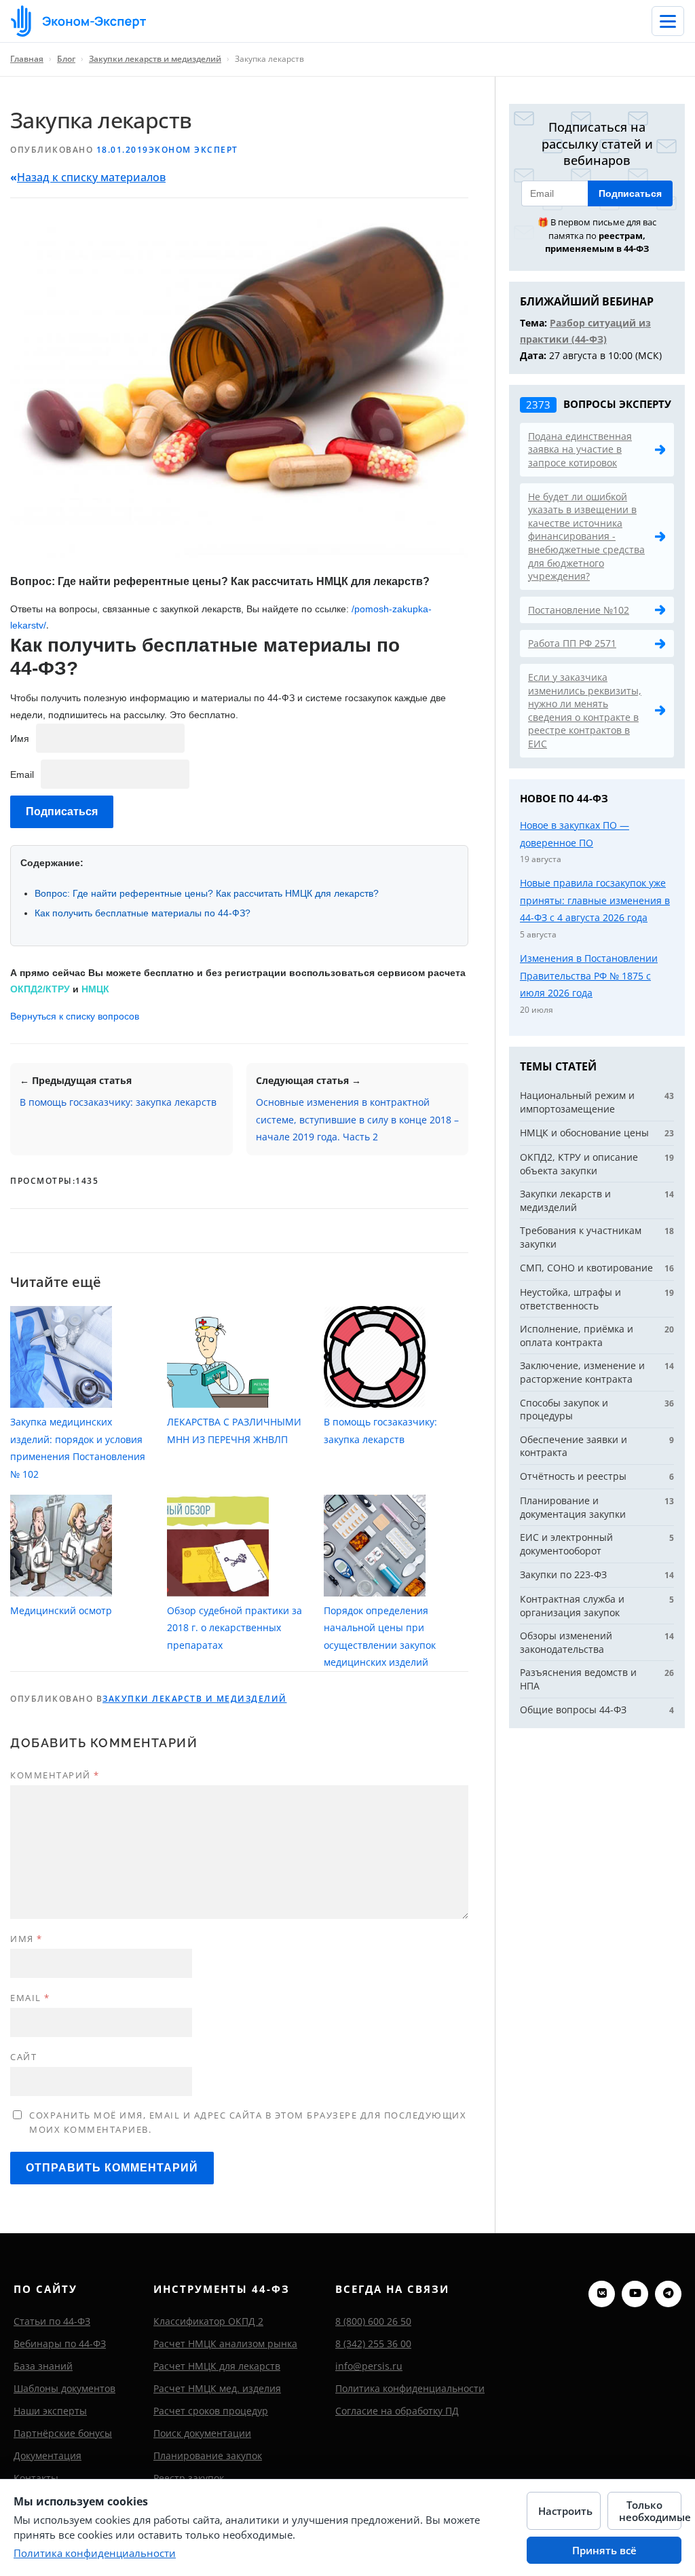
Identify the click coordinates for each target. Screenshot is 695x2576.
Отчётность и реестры (573, 1476)
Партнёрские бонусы (63, 2433)
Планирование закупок (208, 2456)
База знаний (43, 2366)
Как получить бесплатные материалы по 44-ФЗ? (143, 913)
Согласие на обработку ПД (397, 2411)
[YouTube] (635, 2294)
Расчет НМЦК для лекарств (217, 2366)
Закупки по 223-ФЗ (563, 1574)
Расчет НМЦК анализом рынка (225, 2344)
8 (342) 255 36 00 (373, 2344)
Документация (48, 2456)
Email (22, 774)
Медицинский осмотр (61, 1610)
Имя (20, 739)
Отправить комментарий (112, 2168)
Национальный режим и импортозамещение (577, 1102)
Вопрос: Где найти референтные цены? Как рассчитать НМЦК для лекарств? (207, 893)
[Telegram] (668, 2294)
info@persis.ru (369, 2366)
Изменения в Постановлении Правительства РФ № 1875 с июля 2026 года (589, 975)
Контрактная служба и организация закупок (572, 1606)
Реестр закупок (189, 2478)
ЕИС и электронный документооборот (566, 1544)
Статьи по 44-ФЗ (52, 2321)
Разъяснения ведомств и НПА (578, 1679)
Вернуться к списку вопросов (75, 1016)
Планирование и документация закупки (573, 1507)
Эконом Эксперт (193, 150)
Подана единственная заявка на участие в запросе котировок (580, 449)
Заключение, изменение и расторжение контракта (582, 1372)
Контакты (36, 2478)
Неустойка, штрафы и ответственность (570, 1299)
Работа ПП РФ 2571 (572, 643)
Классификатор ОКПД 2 (208, 2321)
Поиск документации (202, 2433)
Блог (66, 59)
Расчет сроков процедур (211, 2411)
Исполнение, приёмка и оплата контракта (577, 1336)
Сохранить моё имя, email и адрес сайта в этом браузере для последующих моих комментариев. (248, 2122)
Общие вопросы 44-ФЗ (573, 1710)
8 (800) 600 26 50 (373, 2321)
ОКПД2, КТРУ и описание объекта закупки (579, 1164)
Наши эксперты (50, 2411)
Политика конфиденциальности (410, 2388)
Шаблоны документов (64, 2388)
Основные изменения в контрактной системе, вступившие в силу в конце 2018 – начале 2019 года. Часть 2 (357, 1119)
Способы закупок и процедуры (564, 1410)
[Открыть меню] (668, 21)
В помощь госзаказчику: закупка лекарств (118, 1102)
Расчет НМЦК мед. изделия (217, 2388)
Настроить (565, 2511)
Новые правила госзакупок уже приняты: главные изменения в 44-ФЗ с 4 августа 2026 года (595, 900)
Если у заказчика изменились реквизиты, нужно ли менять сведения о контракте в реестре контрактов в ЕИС (585, 710)
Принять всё (604, 2550)
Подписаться (630, 193)
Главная (27, 59)
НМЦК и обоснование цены (584, 1133)
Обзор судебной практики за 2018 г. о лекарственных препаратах (234, 1628)
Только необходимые (650, 2511)
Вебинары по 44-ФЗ (60, 2344)
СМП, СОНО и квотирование (586, 1268)
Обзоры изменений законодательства (566, 1642)
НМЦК (95, 989)
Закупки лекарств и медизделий (155, 59)
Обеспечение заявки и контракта (574, 1446)
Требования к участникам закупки (581, 1237)
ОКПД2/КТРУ (40, 989)
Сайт (23, 2057)
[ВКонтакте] (602, 2294)
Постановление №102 (579, 610)
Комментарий (55, 1775)
